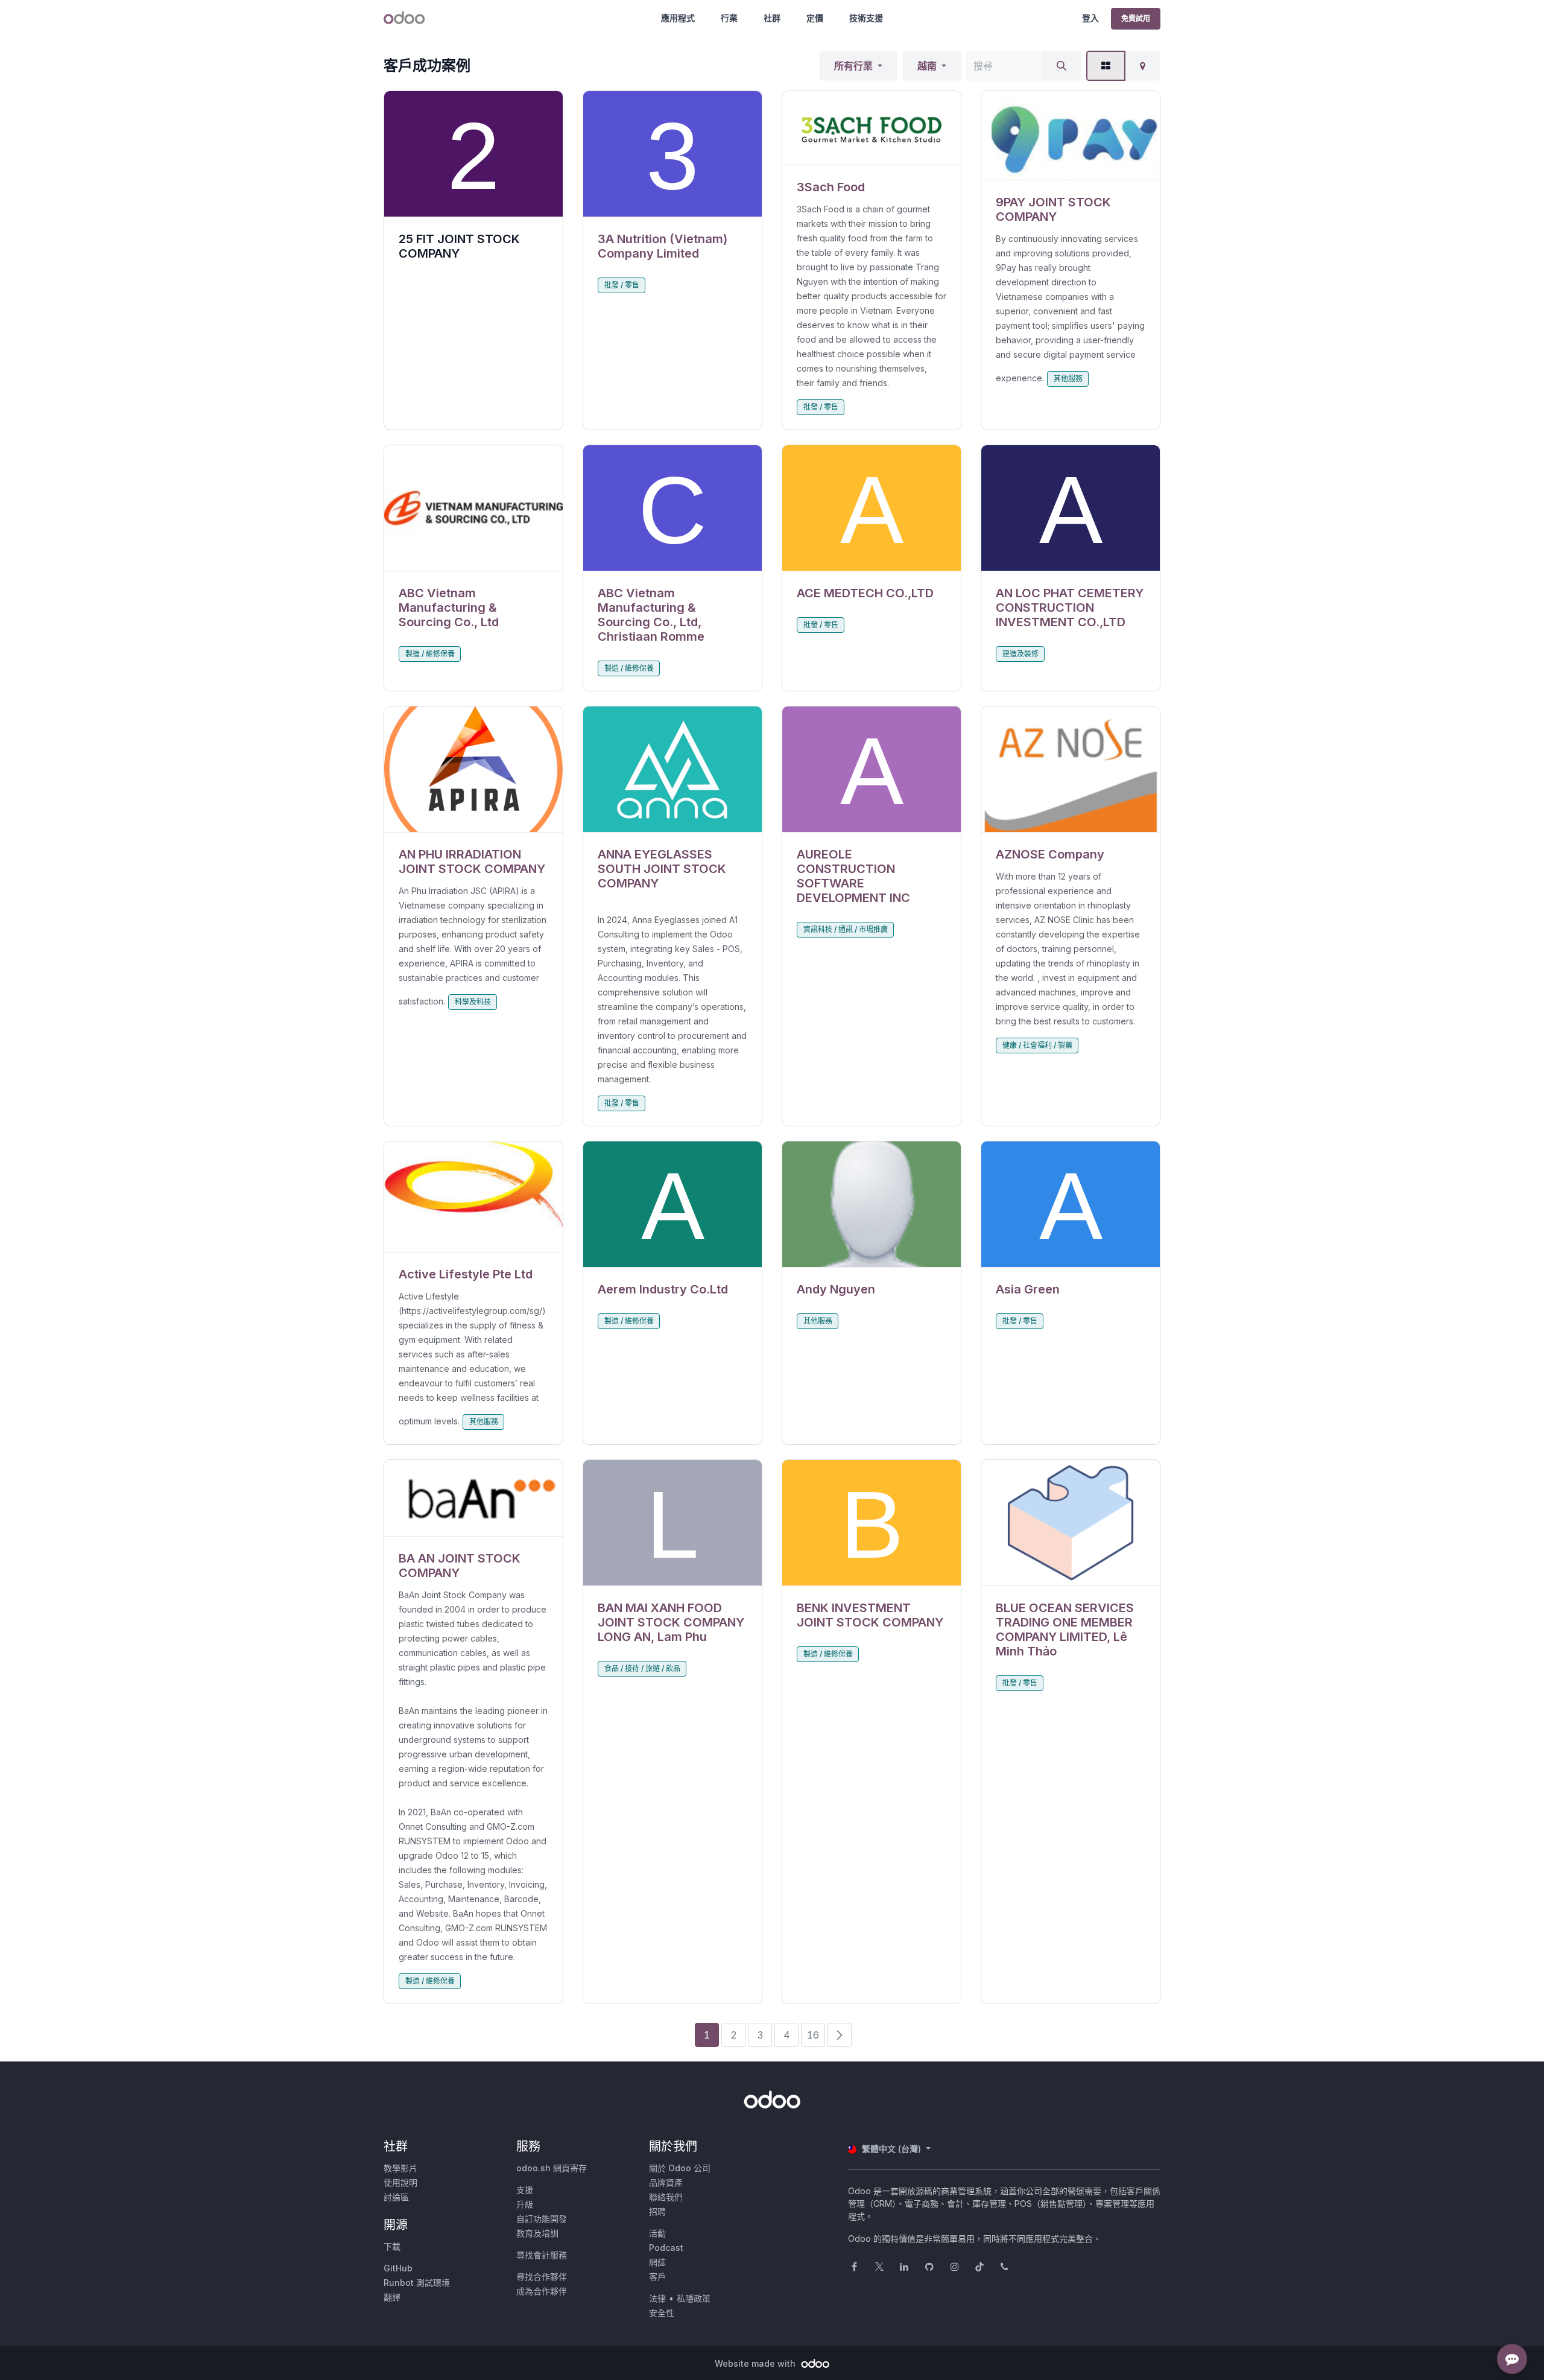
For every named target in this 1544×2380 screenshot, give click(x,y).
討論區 (396, 2197)
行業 (729, 18)
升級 (525, 2204)
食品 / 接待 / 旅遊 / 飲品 (642, 1668)
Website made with (756, 2363)
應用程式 (678, 18)
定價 (815, 18)
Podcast (666, 2248)
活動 (657, 2233)
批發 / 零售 (622, 285)
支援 (525, 2190)
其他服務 (1068, 379)
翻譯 (392, 2297)
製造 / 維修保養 (430, 654)
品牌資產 (666, 2182)
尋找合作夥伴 (542, 2277)
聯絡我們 (666, 2197)
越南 (927, 66)
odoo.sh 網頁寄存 (552, 2168)
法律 (657, 2298)
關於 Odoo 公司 (680, 2168)
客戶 (657, 2277)
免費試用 (1136, 18)
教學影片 (400, 2168)
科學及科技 (473, 1002)
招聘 (657, 2211)
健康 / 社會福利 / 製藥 (1037, 1045)
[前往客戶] (672, 154)
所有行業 (853, 66)
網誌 (657, 2262)
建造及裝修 (1020, 654)
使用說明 (400, 2182)
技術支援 (866, 18)
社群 (772, 18)
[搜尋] (1061, 66)
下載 (392, 2246)
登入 (1090, 18)
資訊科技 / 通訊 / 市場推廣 (846, 929)
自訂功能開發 (542, 2219)
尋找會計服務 (542, 2255)
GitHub (398, 2268)
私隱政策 (694, 2298)
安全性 (662, 2313)
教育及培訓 (537, 2233)
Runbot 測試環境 (417, 2283)
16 (813, 2035)
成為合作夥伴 (542, 2291)
